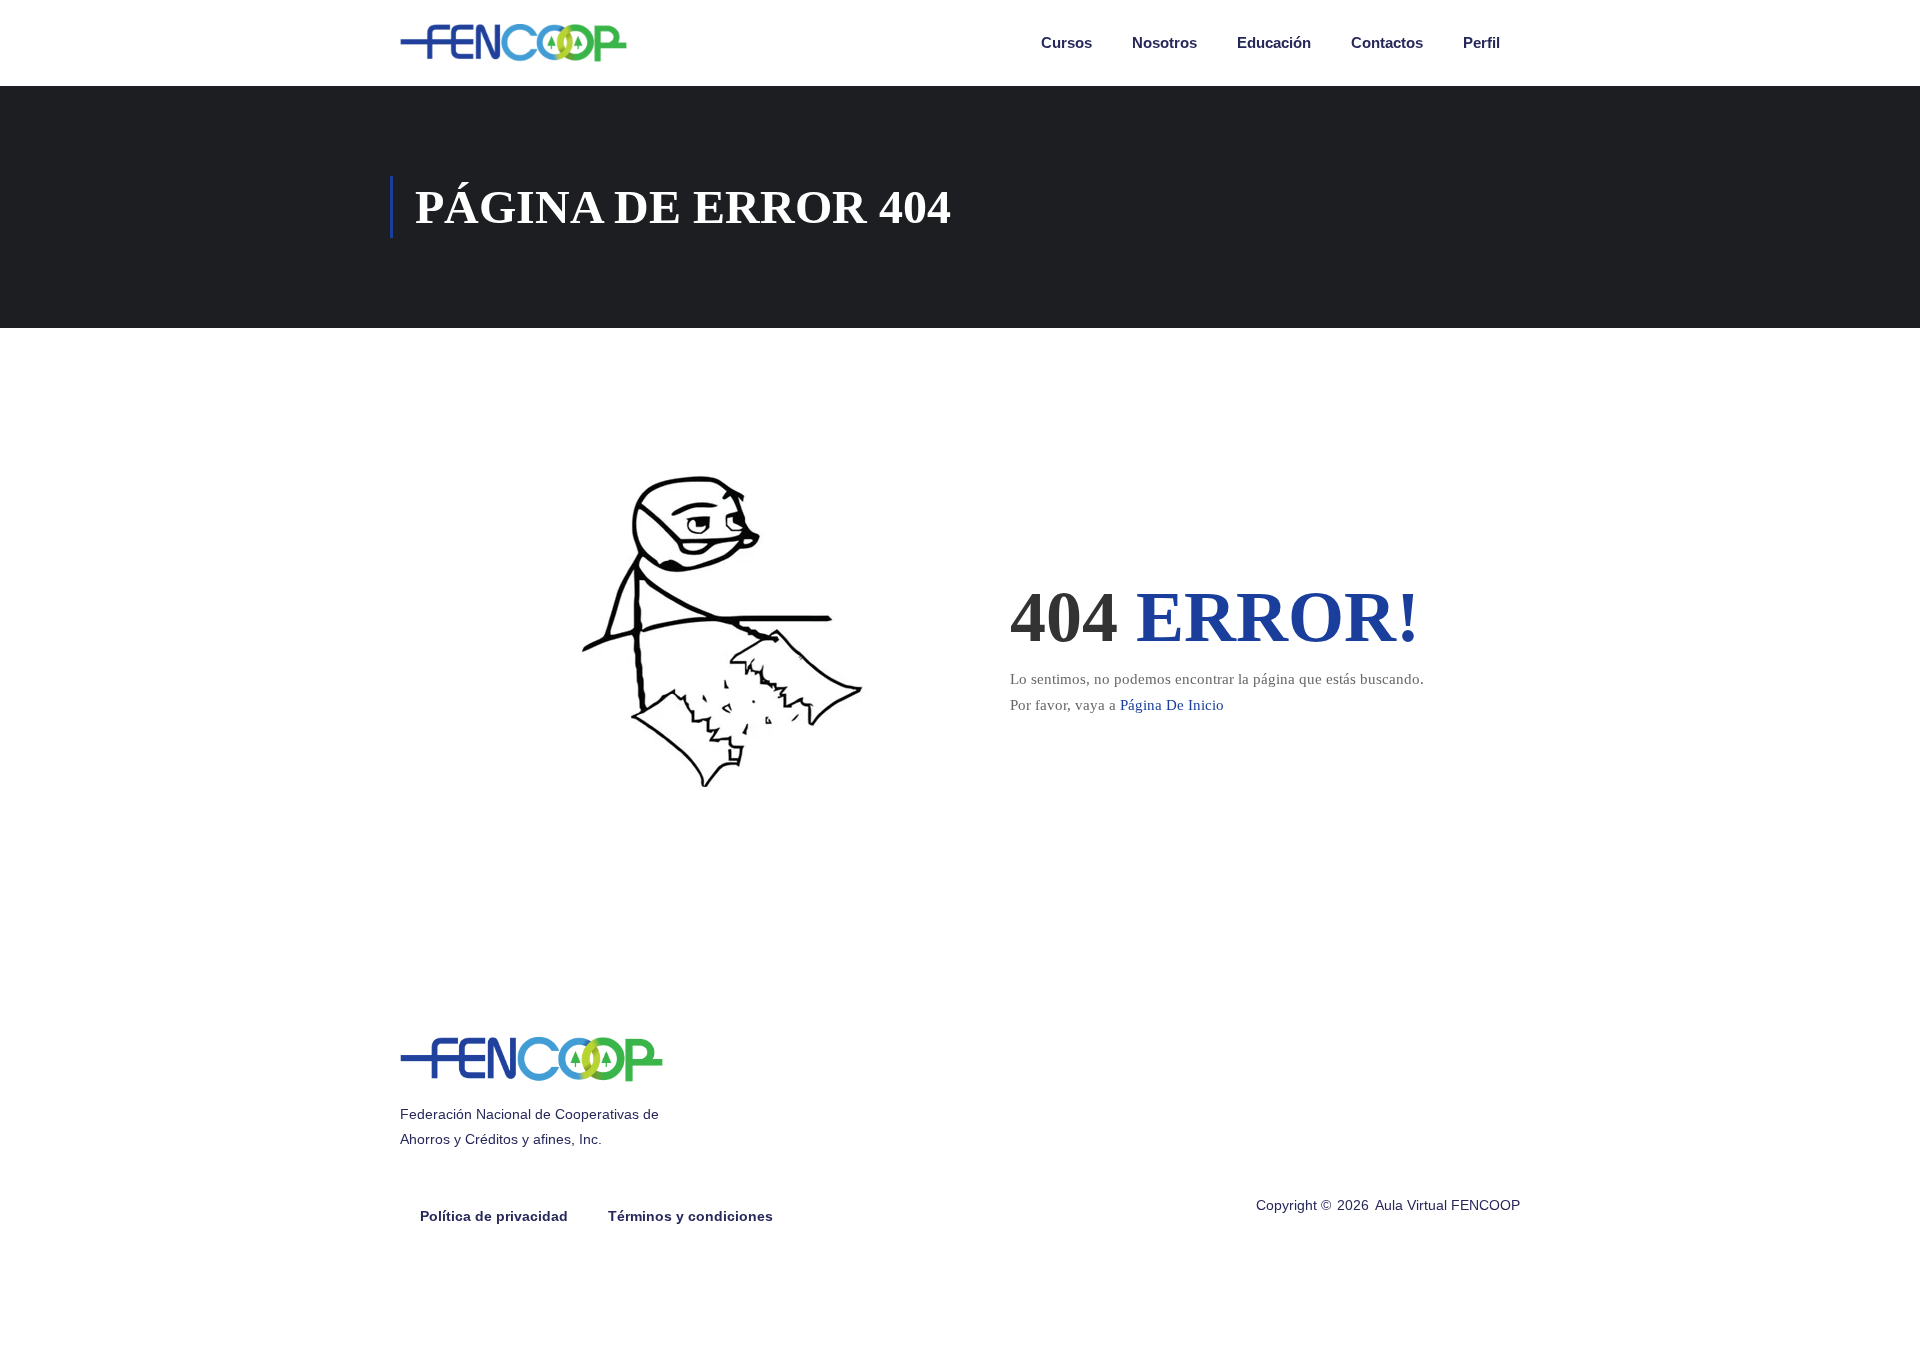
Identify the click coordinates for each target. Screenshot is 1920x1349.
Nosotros (1164, 42)
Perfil (1481, 42)
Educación (1274, 42)
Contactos (1387, 42)
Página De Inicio (1172, 705)
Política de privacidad (494, 1216)
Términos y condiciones (690, 1216)
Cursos (1066, 42)
